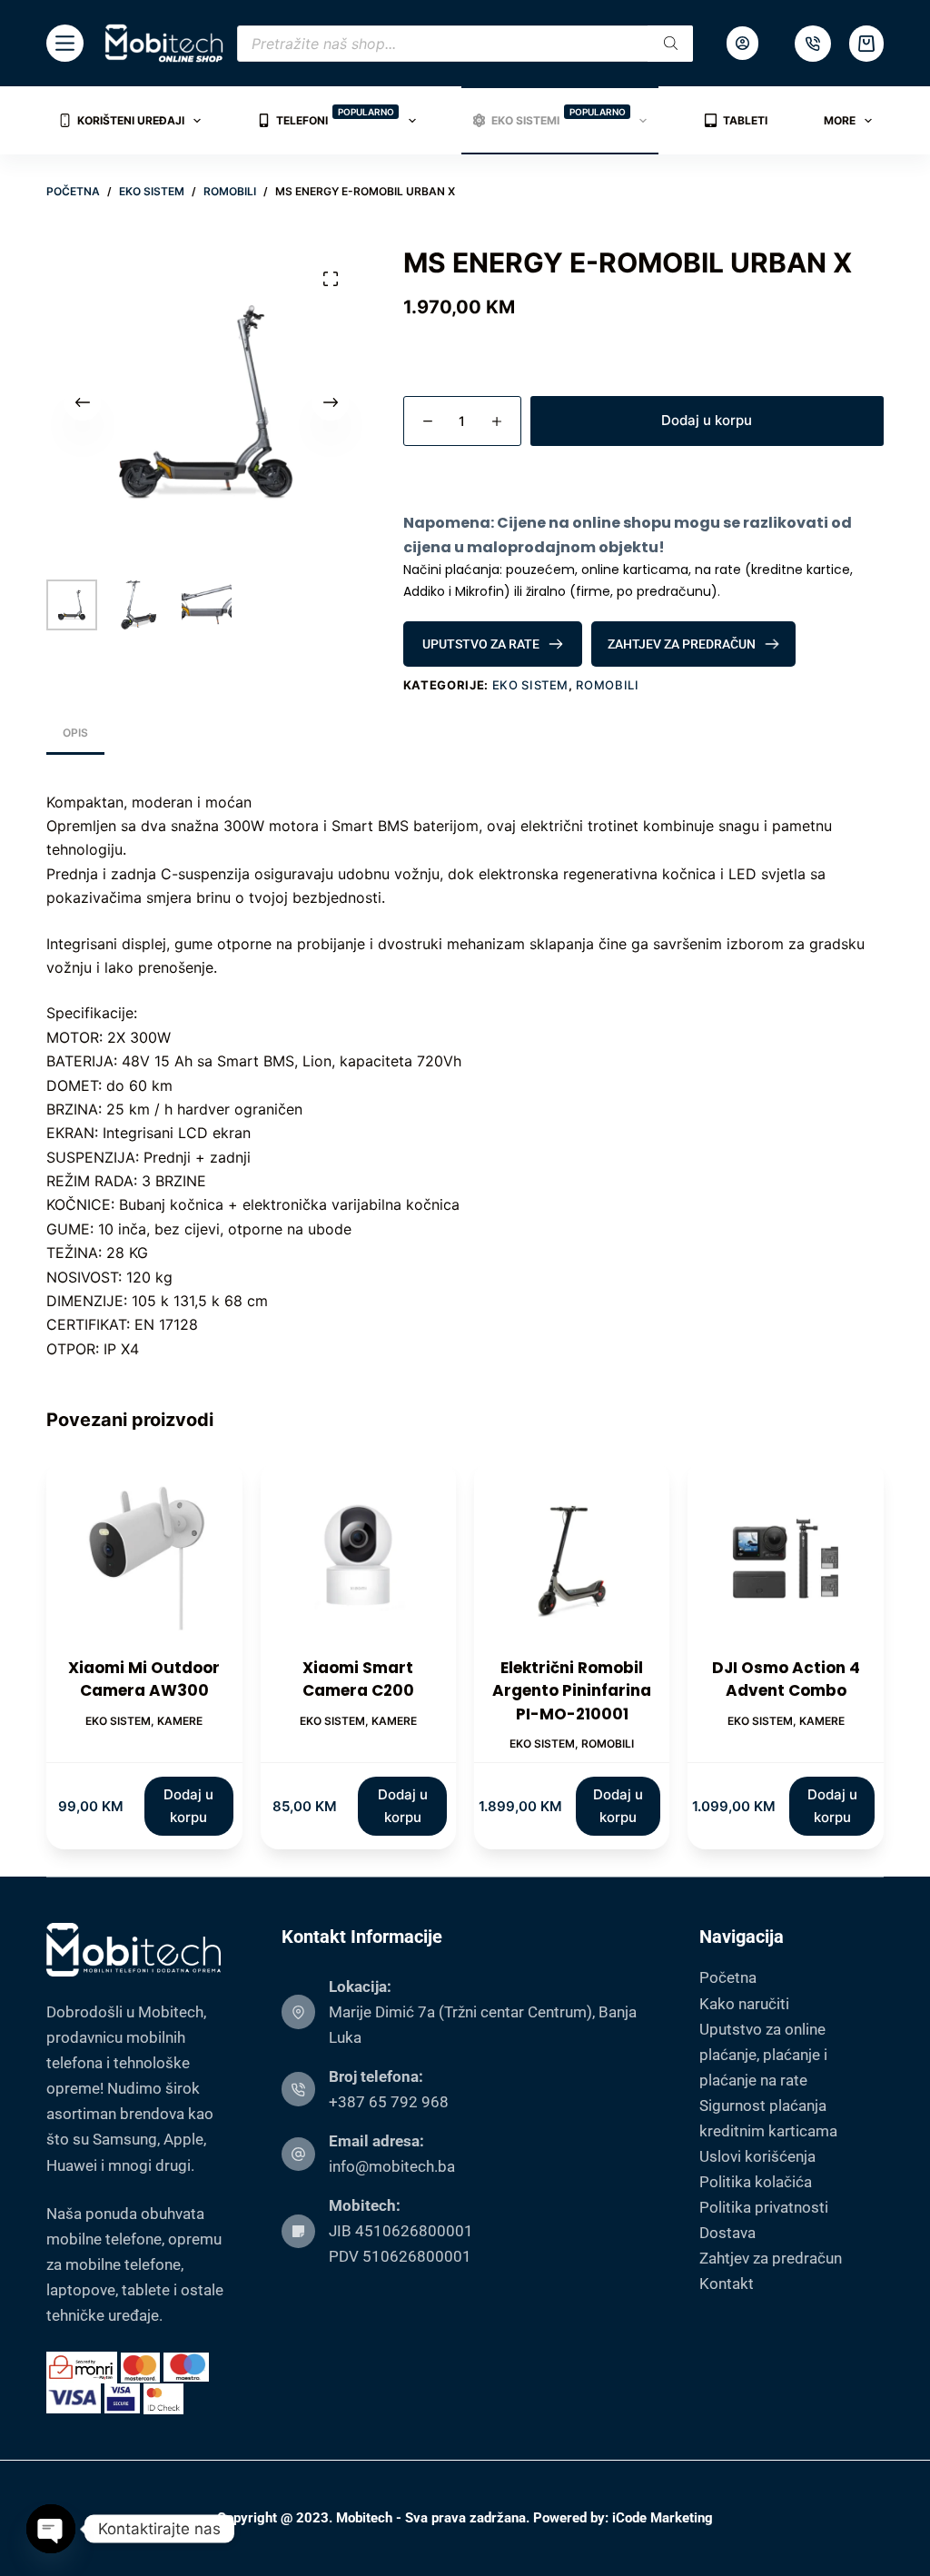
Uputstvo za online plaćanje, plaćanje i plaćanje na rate (763, 2055)
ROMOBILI (607, 685)
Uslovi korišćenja (757, 2156)
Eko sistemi (559, 117)
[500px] (813, 44)
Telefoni (335, 117)
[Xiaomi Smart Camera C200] (358, 1558)
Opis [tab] (75, 733)
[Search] (670, 44)
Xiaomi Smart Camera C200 (358, 1679)
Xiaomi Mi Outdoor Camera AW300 (144, 1679)
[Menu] (65, 43)
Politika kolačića (756, 2182)
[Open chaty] (51, 2529)
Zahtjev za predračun (771, 2258)
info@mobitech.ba (392, 2166)
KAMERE (180, 1721)
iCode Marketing (663, 2518)
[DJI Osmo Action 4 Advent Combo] (785, 1558)
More (840, 120)
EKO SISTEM (531, 685)
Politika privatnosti (764, 2207)
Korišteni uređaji (131, 120)
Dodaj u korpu (707, 420)
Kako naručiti (744, 2004)
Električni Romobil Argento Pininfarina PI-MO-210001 (572, 1691)
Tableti (745, 120)
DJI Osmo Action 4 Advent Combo (786, 1679)
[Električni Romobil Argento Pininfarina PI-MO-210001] (572, 1558)
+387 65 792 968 (389, 2102)
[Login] (742, 43)
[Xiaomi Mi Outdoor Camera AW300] (144, 1558)
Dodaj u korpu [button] (188, 1806)
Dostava (727, 2233)
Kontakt (727, 2284)
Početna (728, 1977)
